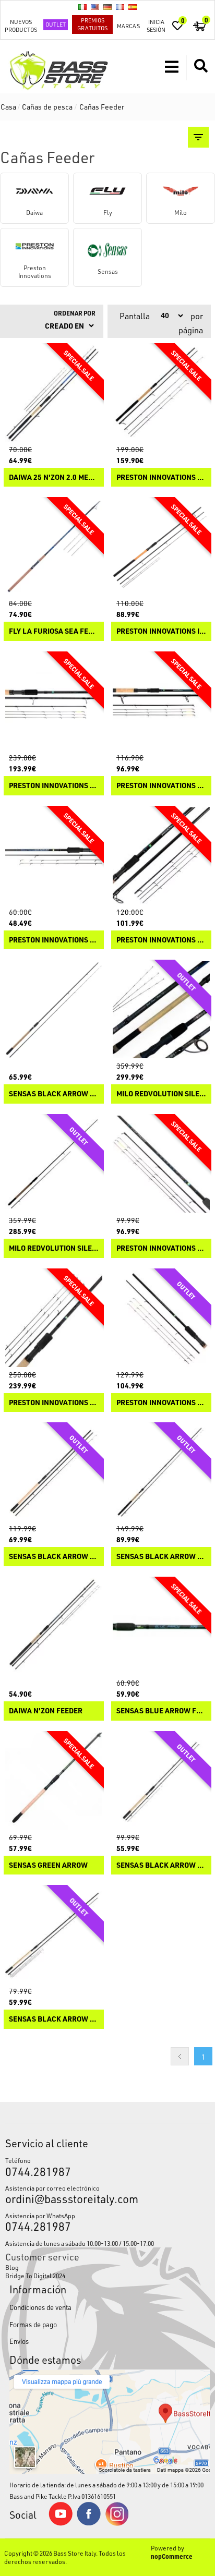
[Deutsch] (107, 7)
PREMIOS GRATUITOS (92, 24)
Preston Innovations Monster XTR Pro (161, 477)
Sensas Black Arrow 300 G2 (54, 1094)
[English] (95, 7)
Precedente (180, 2056)
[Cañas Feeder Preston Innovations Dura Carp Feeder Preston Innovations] (54, 856)
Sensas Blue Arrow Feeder (161, 1711)
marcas (128, 26)
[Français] (120, 7)
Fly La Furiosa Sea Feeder (54, 631)
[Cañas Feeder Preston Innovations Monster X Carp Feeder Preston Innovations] (161, 1164)
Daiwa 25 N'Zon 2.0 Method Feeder (54, 477)
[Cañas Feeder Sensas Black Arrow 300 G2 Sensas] (54, 1010)
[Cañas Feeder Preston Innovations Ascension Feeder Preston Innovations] (161, 1319)
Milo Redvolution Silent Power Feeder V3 (161, 1094)
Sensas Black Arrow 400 (54, 2019)
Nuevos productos (21, 26)
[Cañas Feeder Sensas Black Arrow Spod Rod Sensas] (54, 1472)
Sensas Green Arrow (48, 1865)
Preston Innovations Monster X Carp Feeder (161, 1248)
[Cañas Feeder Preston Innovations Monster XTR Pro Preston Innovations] (161, 393)
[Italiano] (82, 7)
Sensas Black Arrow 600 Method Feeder (161, 1557)
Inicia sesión (156, 26)
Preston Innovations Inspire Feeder (161, 631)
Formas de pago (33, 2324)
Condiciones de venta (40, 2307)
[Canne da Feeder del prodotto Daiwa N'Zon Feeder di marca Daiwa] (54, 1627)
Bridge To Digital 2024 (35, 2276)
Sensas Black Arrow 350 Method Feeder (161, 1865)
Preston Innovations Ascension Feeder (161, 1403)
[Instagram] (117, 2523)
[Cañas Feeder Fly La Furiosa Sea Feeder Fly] (54, 547)
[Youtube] (61, 2523)
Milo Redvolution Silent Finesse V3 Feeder (54, 1248)
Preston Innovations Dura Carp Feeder (54, 940)
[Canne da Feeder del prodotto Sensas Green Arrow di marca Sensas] (54, 1781)
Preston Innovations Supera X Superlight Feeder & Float (54, 786)
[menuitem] (107, 2267)
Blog (12, 2267)
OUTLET (56, 24)
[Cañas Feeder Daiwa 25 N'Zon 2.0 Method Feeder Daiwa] (54, 393)
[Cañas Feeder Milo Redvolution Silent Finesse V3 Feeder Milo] (54, 1164)
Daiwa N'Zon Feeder (46, 1711)
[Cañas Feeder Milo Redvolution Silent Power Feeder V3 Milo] (161, 1010)
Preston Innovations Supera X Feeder (54, 1403)
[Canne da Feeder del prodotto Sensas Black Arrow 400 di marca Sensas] (54, 1935)
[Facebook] (89, 2523)
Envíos (19, 2341)
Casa (8, 107)
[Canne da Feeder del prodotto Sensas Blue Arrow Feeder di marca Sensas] (161, 1627)
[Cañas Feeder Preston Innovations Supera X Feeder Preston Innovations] (54, 1319)
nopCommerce (172, 2556)
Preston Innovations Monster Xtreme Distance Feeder (161, 786)
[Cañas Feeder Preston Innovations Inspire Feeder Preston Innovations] (161, 547)
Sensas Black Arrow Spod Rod (54, 1557)
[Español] (133, 7)
